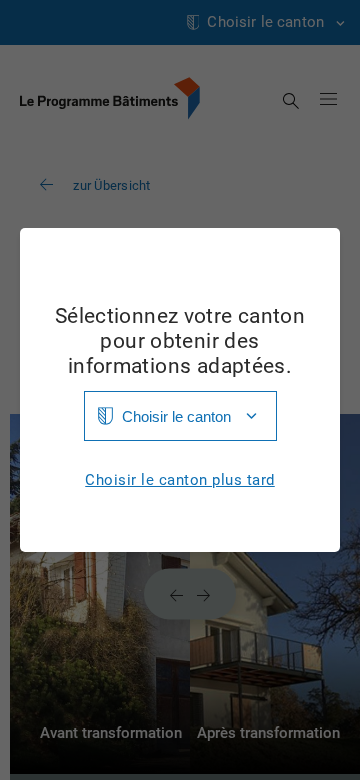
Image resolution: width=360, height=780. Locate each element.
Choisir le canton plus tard (180, 480)
